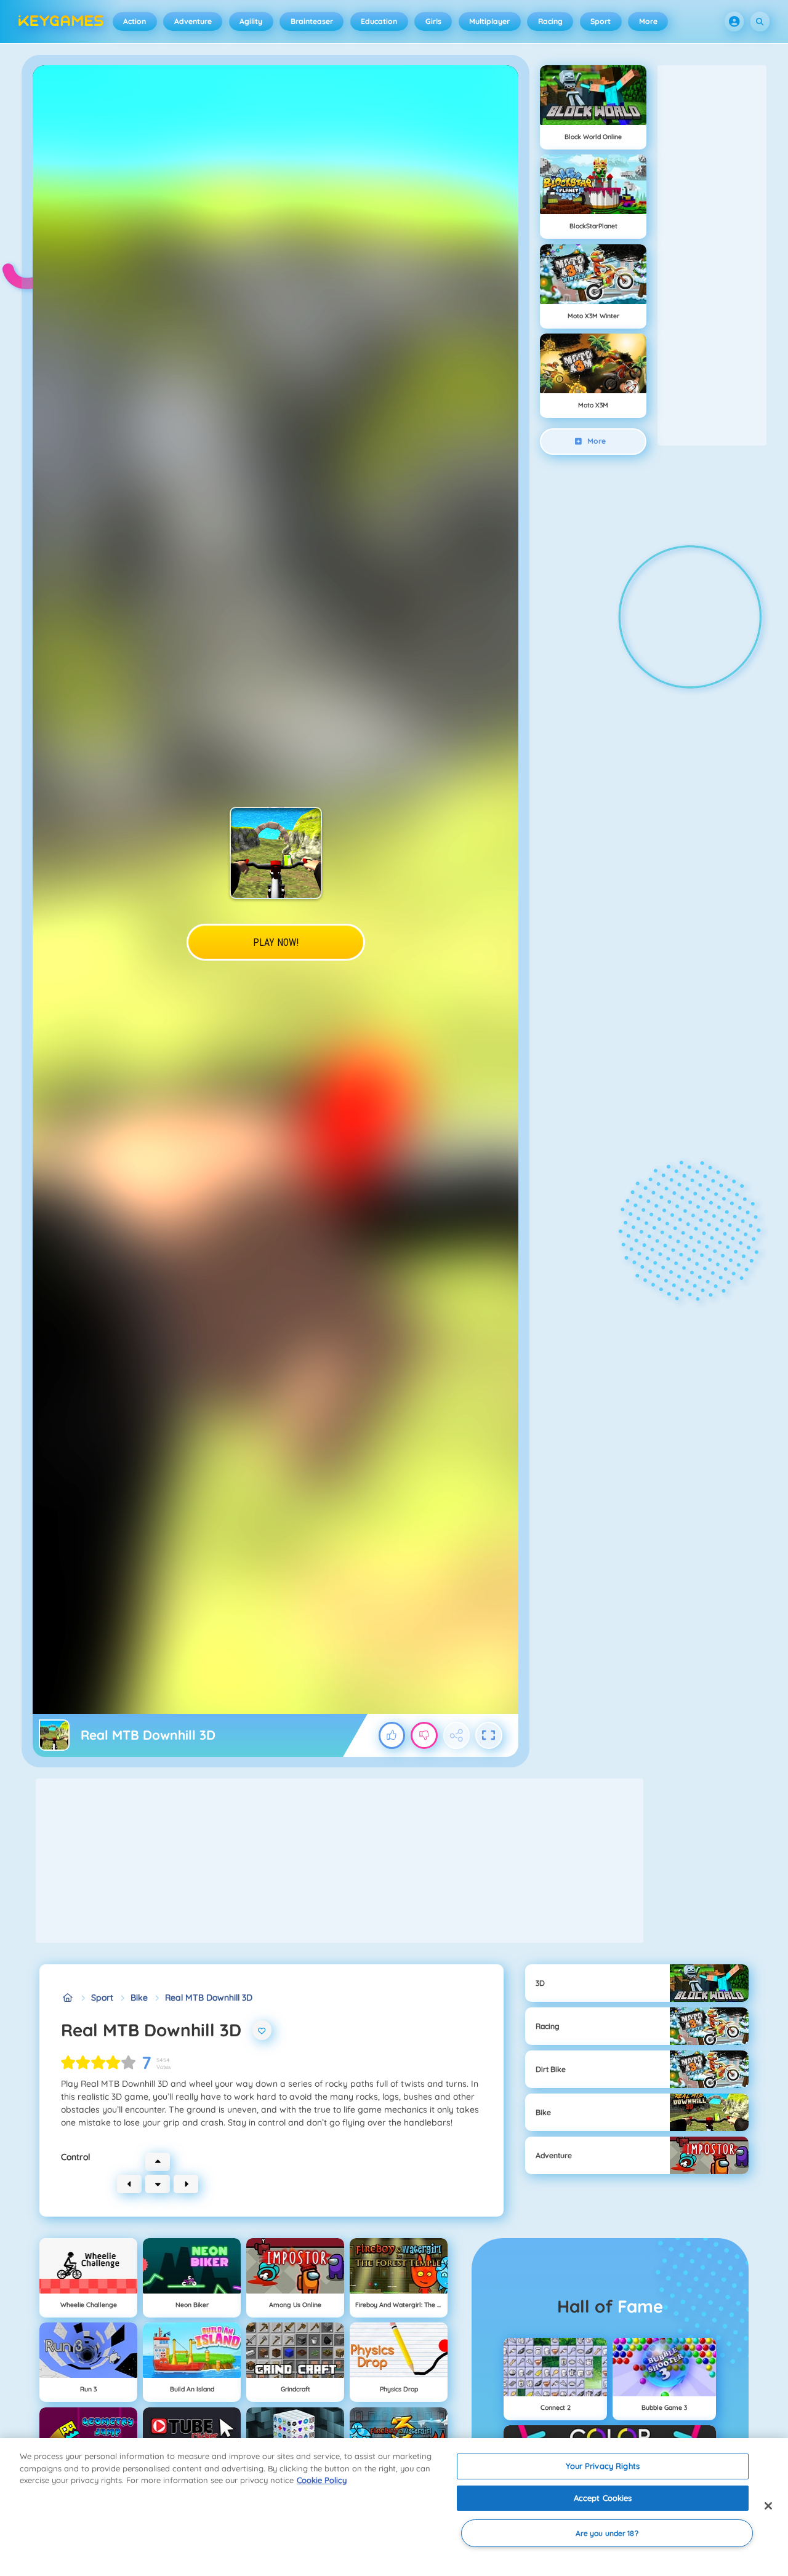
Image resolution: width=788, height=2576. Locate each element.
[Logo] (61, 22)
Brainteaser (312, 21)
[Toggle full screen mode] (489, 1735)
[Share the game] (457, 1735)
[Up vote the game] (392, 1735)
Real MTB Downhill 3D (209, 1998)
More (648, 21)
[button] (734, 22)
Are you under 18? (607, 2533)
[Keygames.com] (67, 1998)
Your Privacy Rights (602, 2466)
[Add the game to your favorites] (262, 2030)
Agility (251, 21)
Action (135, 21)
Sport (601, 21)
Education (379, 21)
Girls (433, 21)
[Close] (768, 2506)
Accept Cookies (603, 2498)
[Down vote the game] (424, 1735)
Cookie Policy (322, 2480)
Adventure (193, 21)
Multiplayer (489, 21)
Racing (550, 21)
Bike (139, 1998)
